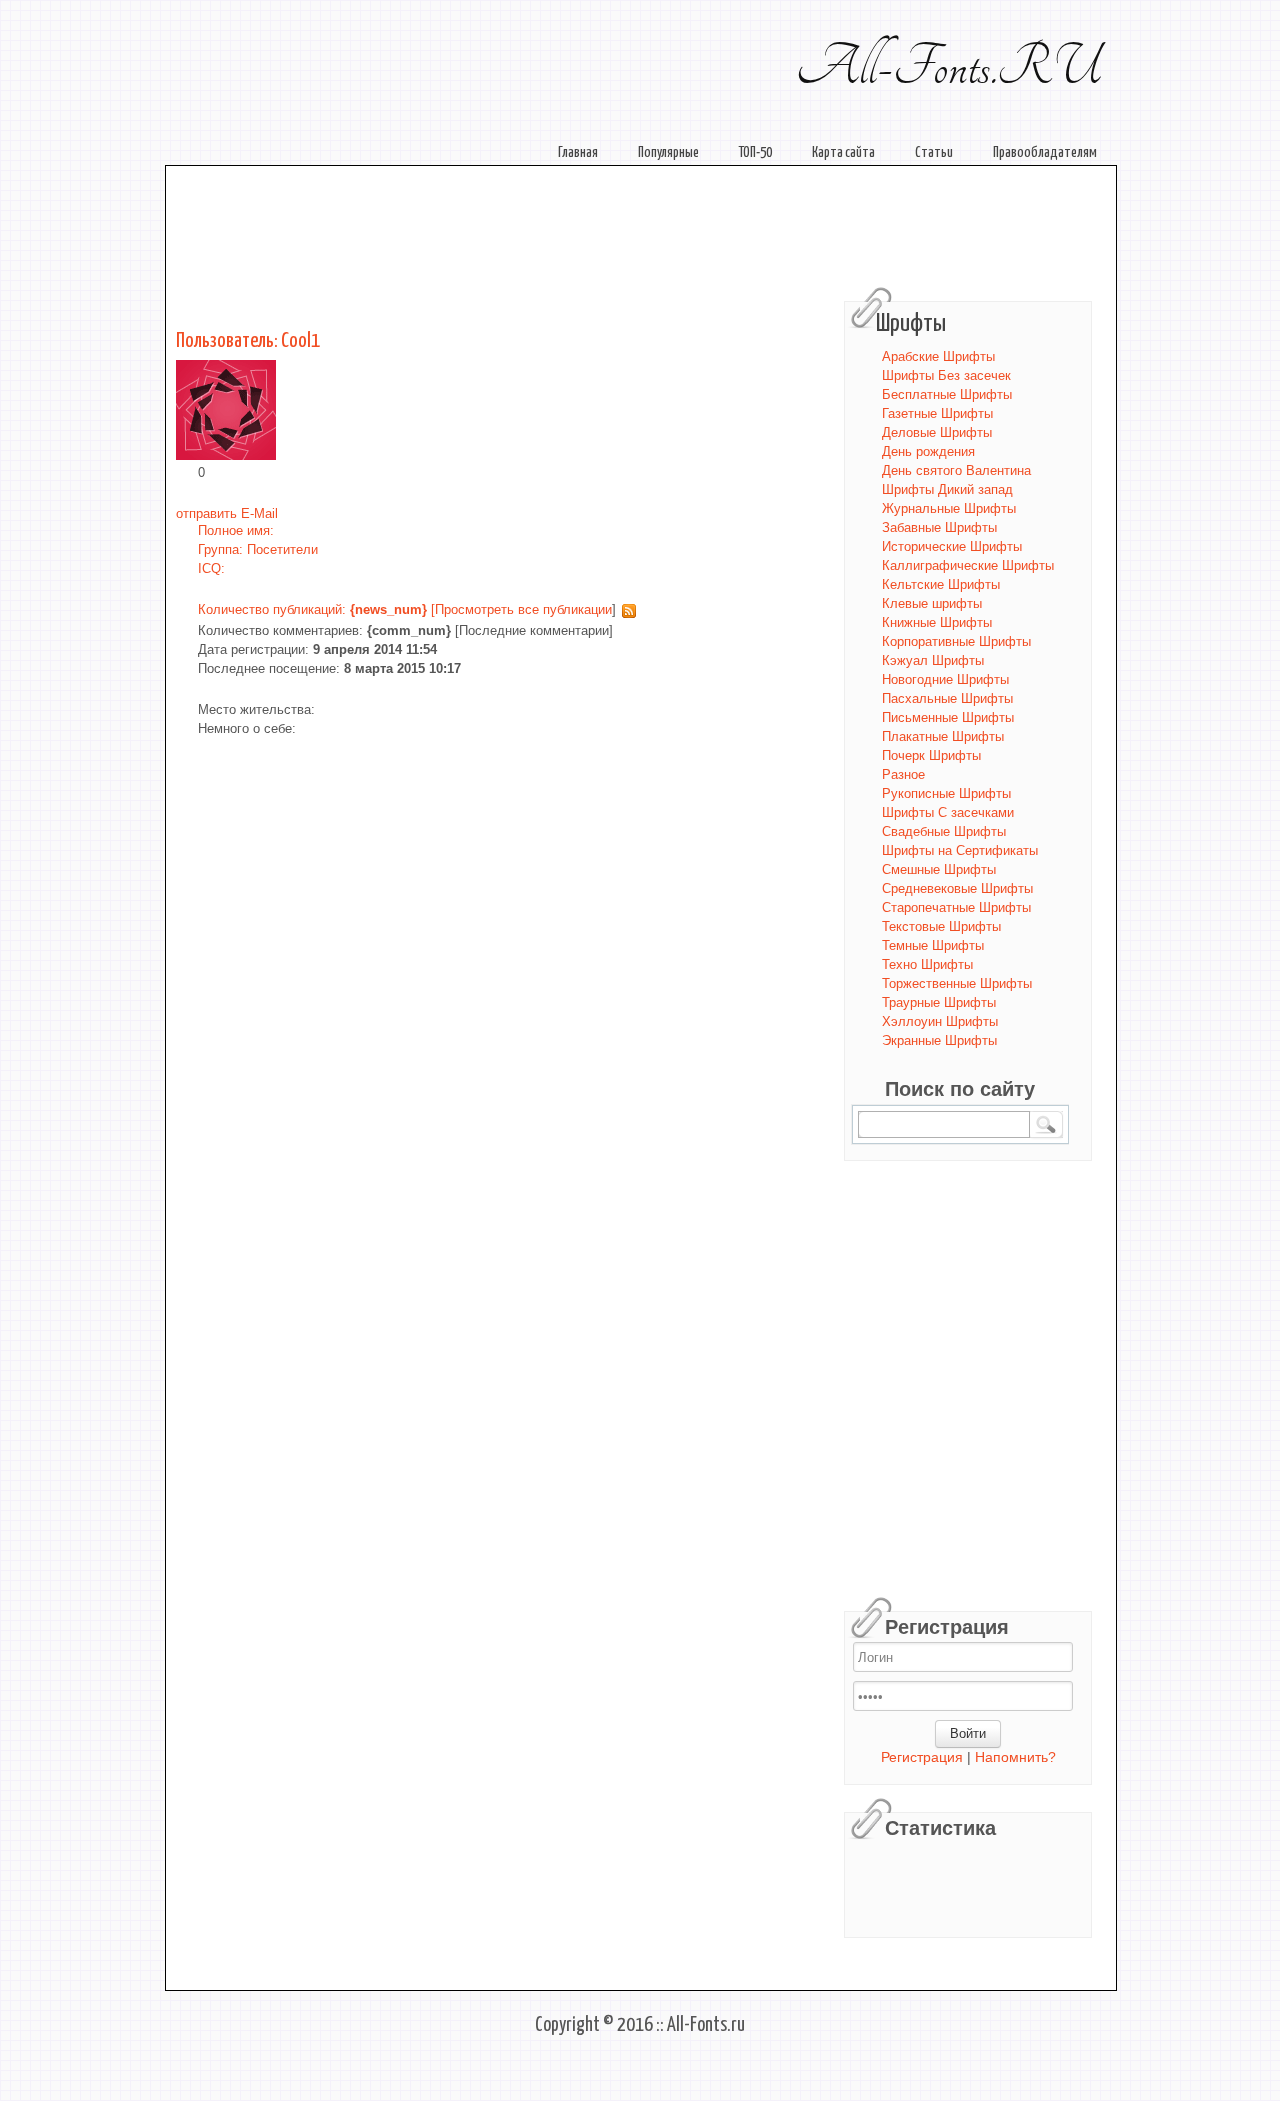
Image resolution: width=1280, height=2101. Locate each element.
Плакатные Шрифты (943, 736)
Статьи (934, 153)
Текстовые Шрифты (941, 926)
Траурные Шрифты (939, 1002)
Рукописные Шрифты (946, 793)
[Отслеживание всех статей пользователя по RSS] (626, 609)
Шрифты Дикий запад (947, 489)
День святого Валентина (956, 470)
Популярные (668, 153)
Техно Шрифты (927, 964)
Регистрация (922, 1757)
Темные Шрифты (933, 945)
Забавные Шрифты (939, 527)
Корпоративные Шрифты (956, 641)
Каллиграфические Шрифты (968, 565)
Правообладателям (1045, 153)
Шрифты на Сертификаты (960, 850)
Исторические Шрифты (952, 546)
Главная (578, 153)
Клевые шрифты (932, 603)
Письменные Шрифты (948, 717)
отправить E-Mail (227, 513)
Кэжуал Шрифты (933, 660)
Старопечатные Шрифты (956, 907)
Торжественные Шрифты (957, 983)
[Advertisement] (646, 228)
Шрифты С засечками (948, 812)
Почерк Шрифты (931, 755)
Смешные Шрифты (939, 869)
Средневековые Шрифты (957, 888)
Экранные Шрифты (939, 1040)
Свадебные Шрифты (944, 831)
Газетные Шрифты (937, 413)
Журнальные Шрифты (949, 508)
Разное (903, 774)
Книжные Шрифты (937, 622)
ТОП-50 (755, 153)
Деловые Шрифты (937, 432)
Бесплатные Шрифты (947, 394)
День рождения (928, 451)
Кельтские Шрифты (941, 584)
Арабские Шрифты (938, 356)
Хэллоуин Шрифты (940, 1021)
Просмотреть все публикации (523, 609)
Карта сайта (843, 153)
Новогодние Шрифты (945, 679)
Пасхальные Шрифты (947, 698)
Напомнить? (1015, 1757)
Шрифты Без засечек (946, 375)
